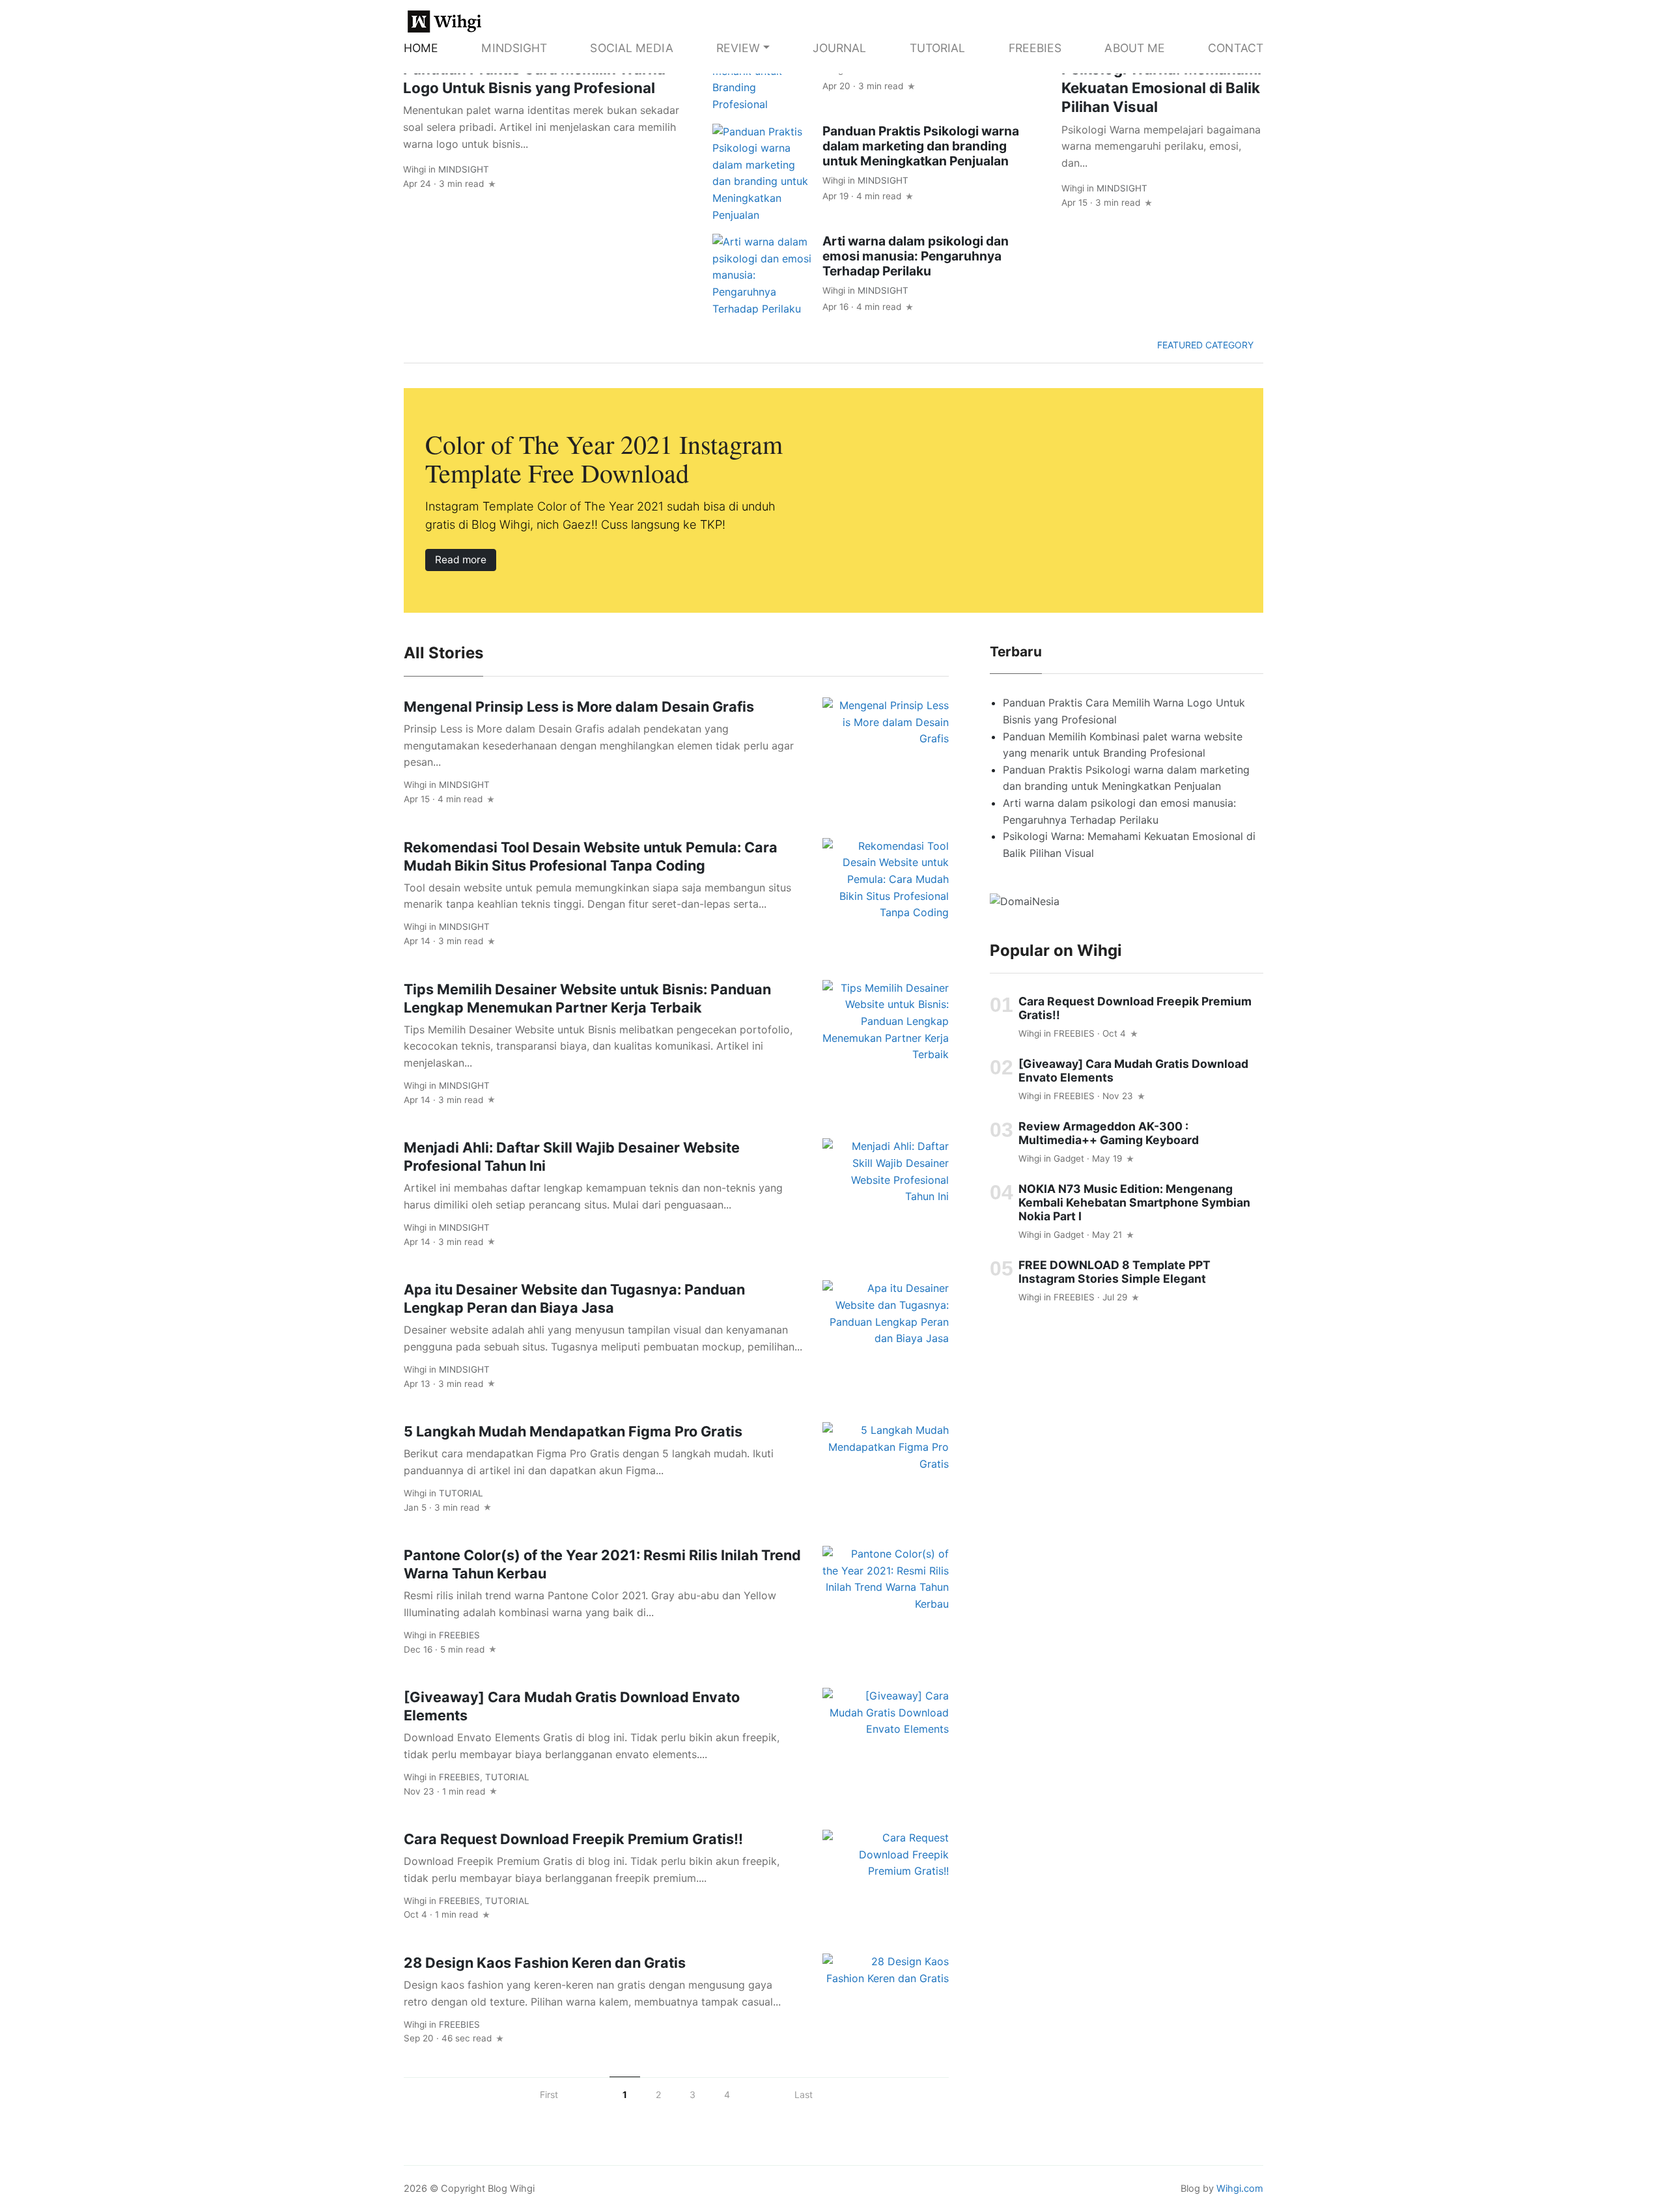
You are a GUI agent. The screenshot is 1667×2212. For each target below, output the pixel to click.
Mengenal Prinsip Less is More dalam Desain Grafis (579, 707)
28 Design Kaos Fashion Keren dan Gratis (545, 1963)
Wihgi (414, 169)
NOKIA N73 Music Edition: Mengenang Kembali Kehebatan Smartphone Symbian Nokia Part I (1134, 1202)
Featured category (1207, 345)
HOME (421, 48)
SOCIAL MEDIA (631, 48)
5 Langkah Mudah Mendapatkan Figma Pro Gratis (573, 1431)
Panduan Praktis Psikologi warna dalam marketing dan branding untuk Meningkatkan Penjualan (921, 146)
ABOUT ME (1135, 48)
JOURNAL (840, 48)
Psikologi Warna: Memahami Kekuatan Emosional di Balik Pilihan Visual (1161, 88)
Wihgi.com (1240, 2189)
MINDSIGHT (514, 48)
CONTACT (1236, 48)
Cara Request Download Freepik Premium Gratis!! (573, 1839)
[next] (762, 2094)
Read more (461, 560)
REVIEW (738, 48)
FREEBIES (1035, 48)
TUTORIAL (938, 48)
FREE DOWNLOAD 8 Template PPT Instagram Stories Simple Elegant (1114, 1272)
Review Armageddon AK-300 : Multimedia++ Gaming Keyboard (1109, 1132)
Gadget (1069, 1158)
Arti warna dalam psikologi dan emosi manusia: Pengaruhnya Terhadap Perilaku (916, 256)
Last (804, 2094)
